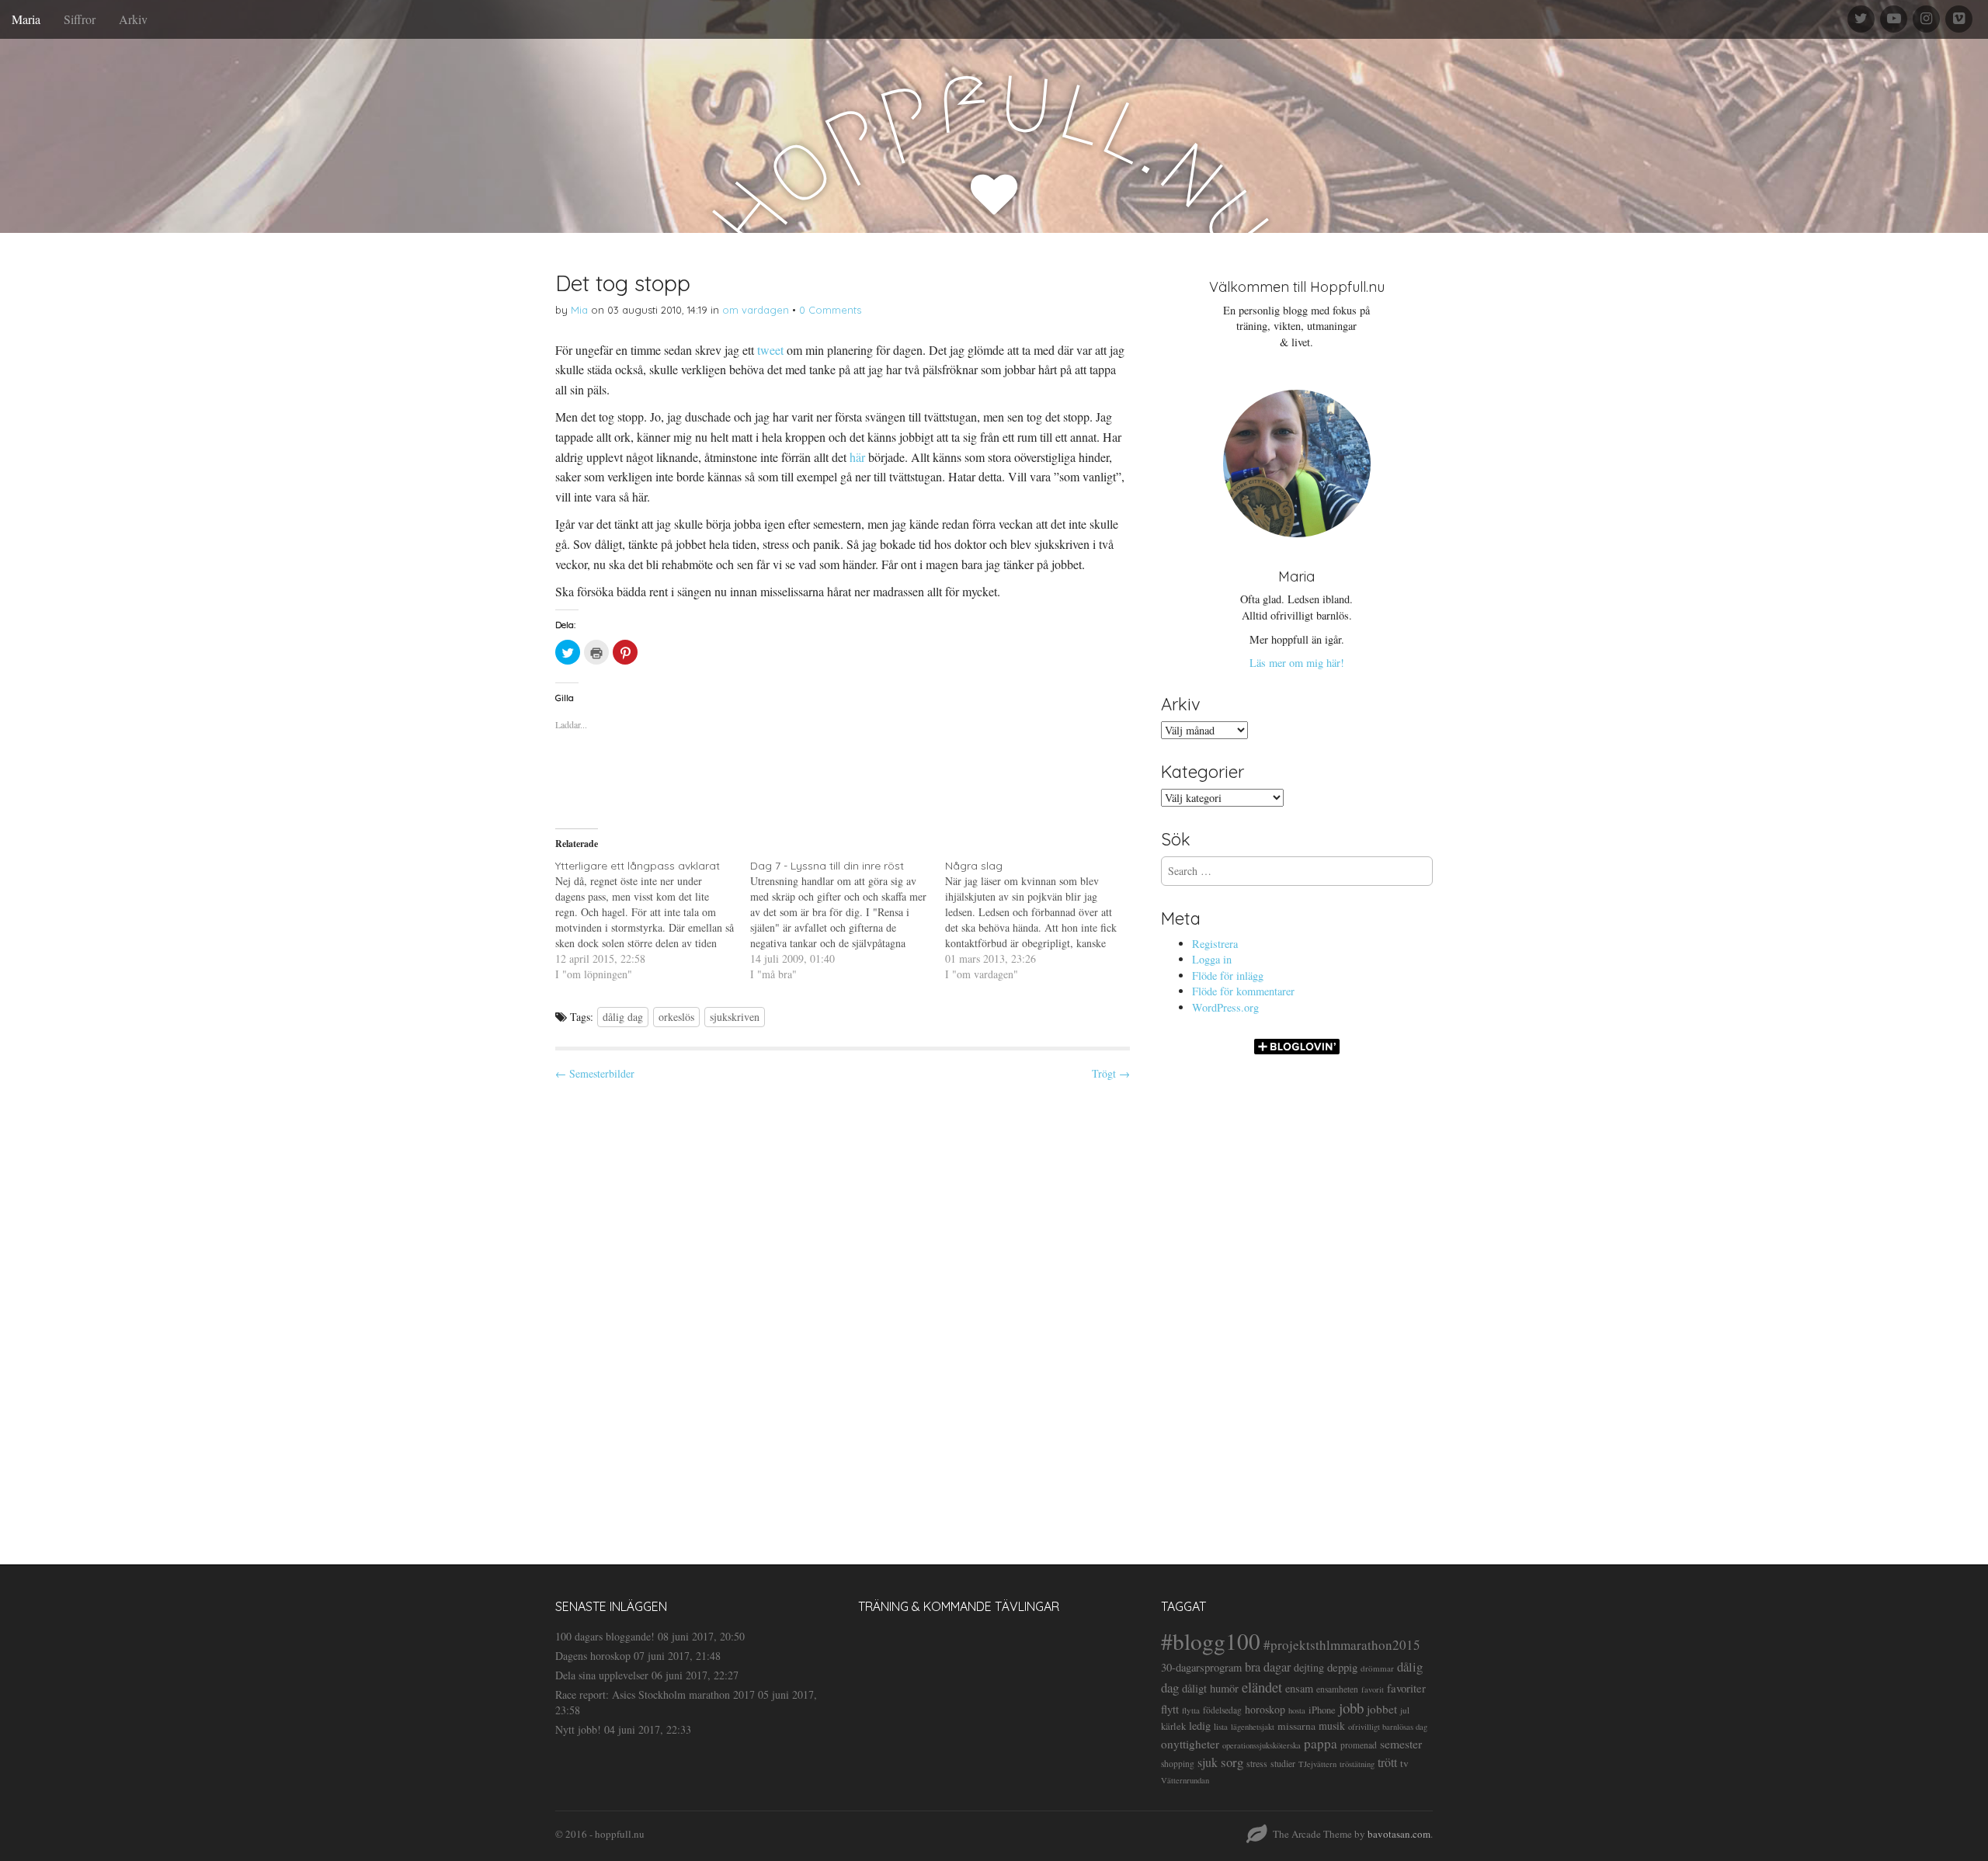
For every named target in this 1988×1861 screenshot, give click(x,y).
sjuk (1208, 1762)
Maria (26, 19)
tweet (770, 350)
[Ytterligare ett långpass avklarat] (653, 920)
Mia (579, 310)
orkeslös (676, 1017)
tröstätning (1357, 1764)
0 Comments (830, 310)
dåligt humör (1210, 1688)
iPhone (1322, 1710)
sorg (1232, 1762)
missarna (1296, 1726)
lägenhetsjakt (1253, 1727)
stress (1257, 1763)
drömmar (1377, 1668)
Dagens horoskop (593, 1656)
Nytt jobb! (578, 1729)
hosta (1297, 1710)
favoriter (1406, 1688)
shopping (1178, 1764)
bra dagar (1268, 1667)
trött (1387, 1762)
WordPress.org (1225, 1007)
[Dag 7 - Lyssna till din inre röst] (848, 920)
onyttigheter (1190, 1744)
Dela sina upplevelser (602, 1675)
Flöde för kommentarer (1243, 991)
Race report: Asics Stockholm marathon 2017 (655, 1694)
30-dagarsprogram (1201, 1667)
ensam (1299, 1688)
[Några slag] (1043, 920)
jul (1405, 1710)
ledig (1200, 1726)
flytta (1191, 1710)
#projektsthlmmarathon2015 (1342, 1645)
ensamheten (1337, 1689)
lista (1221, 1726)
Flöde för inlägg (1228, 976)
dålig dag (623, 1017)
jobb (1351, 1708)
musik (1332, 1726)
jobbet (1382, 1709)
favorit (1373, 1689)
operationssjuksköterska (1262, 1745)
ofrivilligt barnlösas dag (1388, 1727)
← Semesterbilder (595, 1073)
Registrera (1215, 944)
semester (1401, 1743)
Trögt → (1111, 1073)
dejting (1309, 1667)
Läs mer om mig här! (1297, 663)
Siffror (80, 19)
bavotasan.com (1399, 1834)
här (857, 457)
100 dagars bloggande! (605, 1636)
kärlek (1173, 1726)
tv (1404, 1763)
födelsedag (1222, 1710)
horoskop (1265, 1709)
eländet (1262, 1687)
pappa (1321, 1743)
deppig (1342, 1667)
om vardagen (756, 310)
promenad (1359, 1745)
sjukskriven (735, 1017)
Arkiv (133, 19)
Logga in (1212, 959)
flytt (1170, 1709)
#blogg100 (1211, 1641)
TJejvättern (1317, 1764)
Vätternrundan (1185, 1780)
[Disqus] (843, 1309)
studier (1283, 1763)
